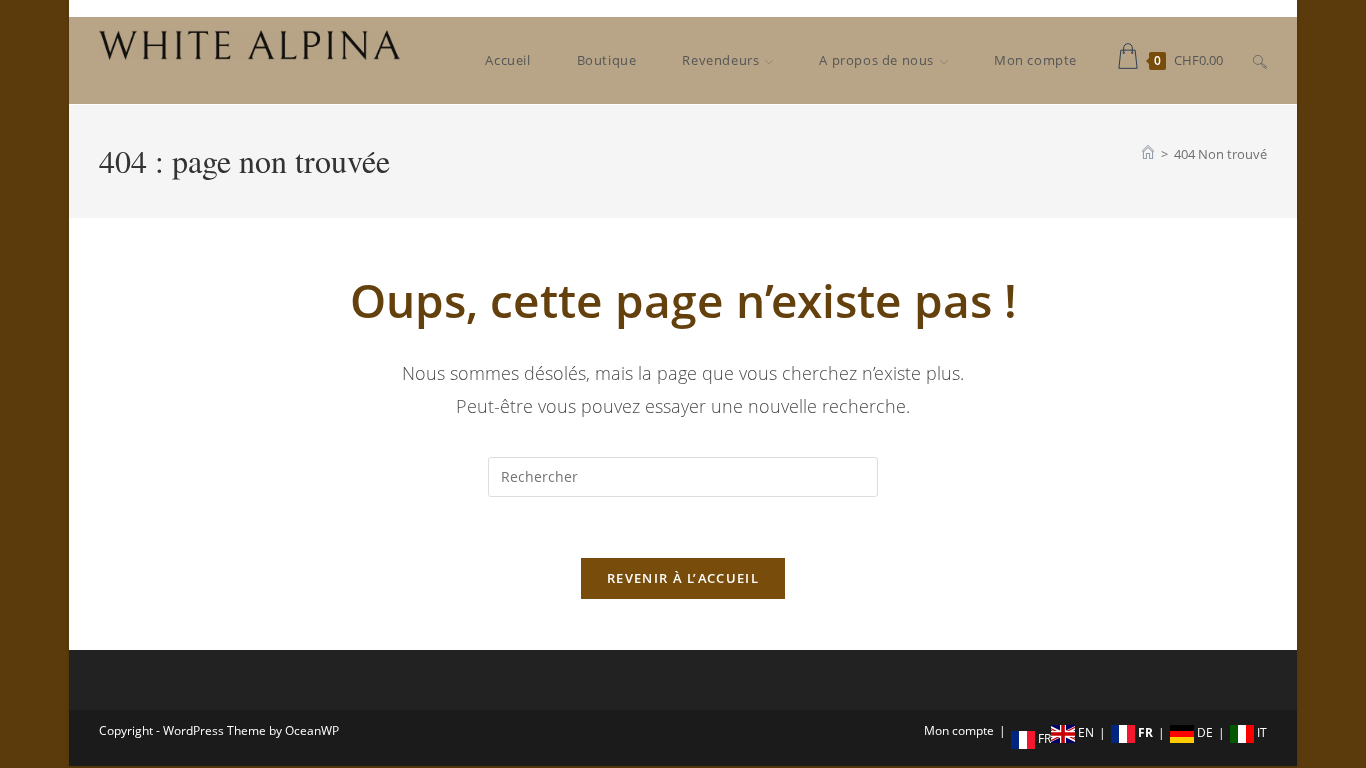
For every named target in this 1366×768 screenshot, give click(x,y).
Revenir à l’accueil (683, 578)
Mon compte (959, 730)
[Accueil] (1148, 154)
